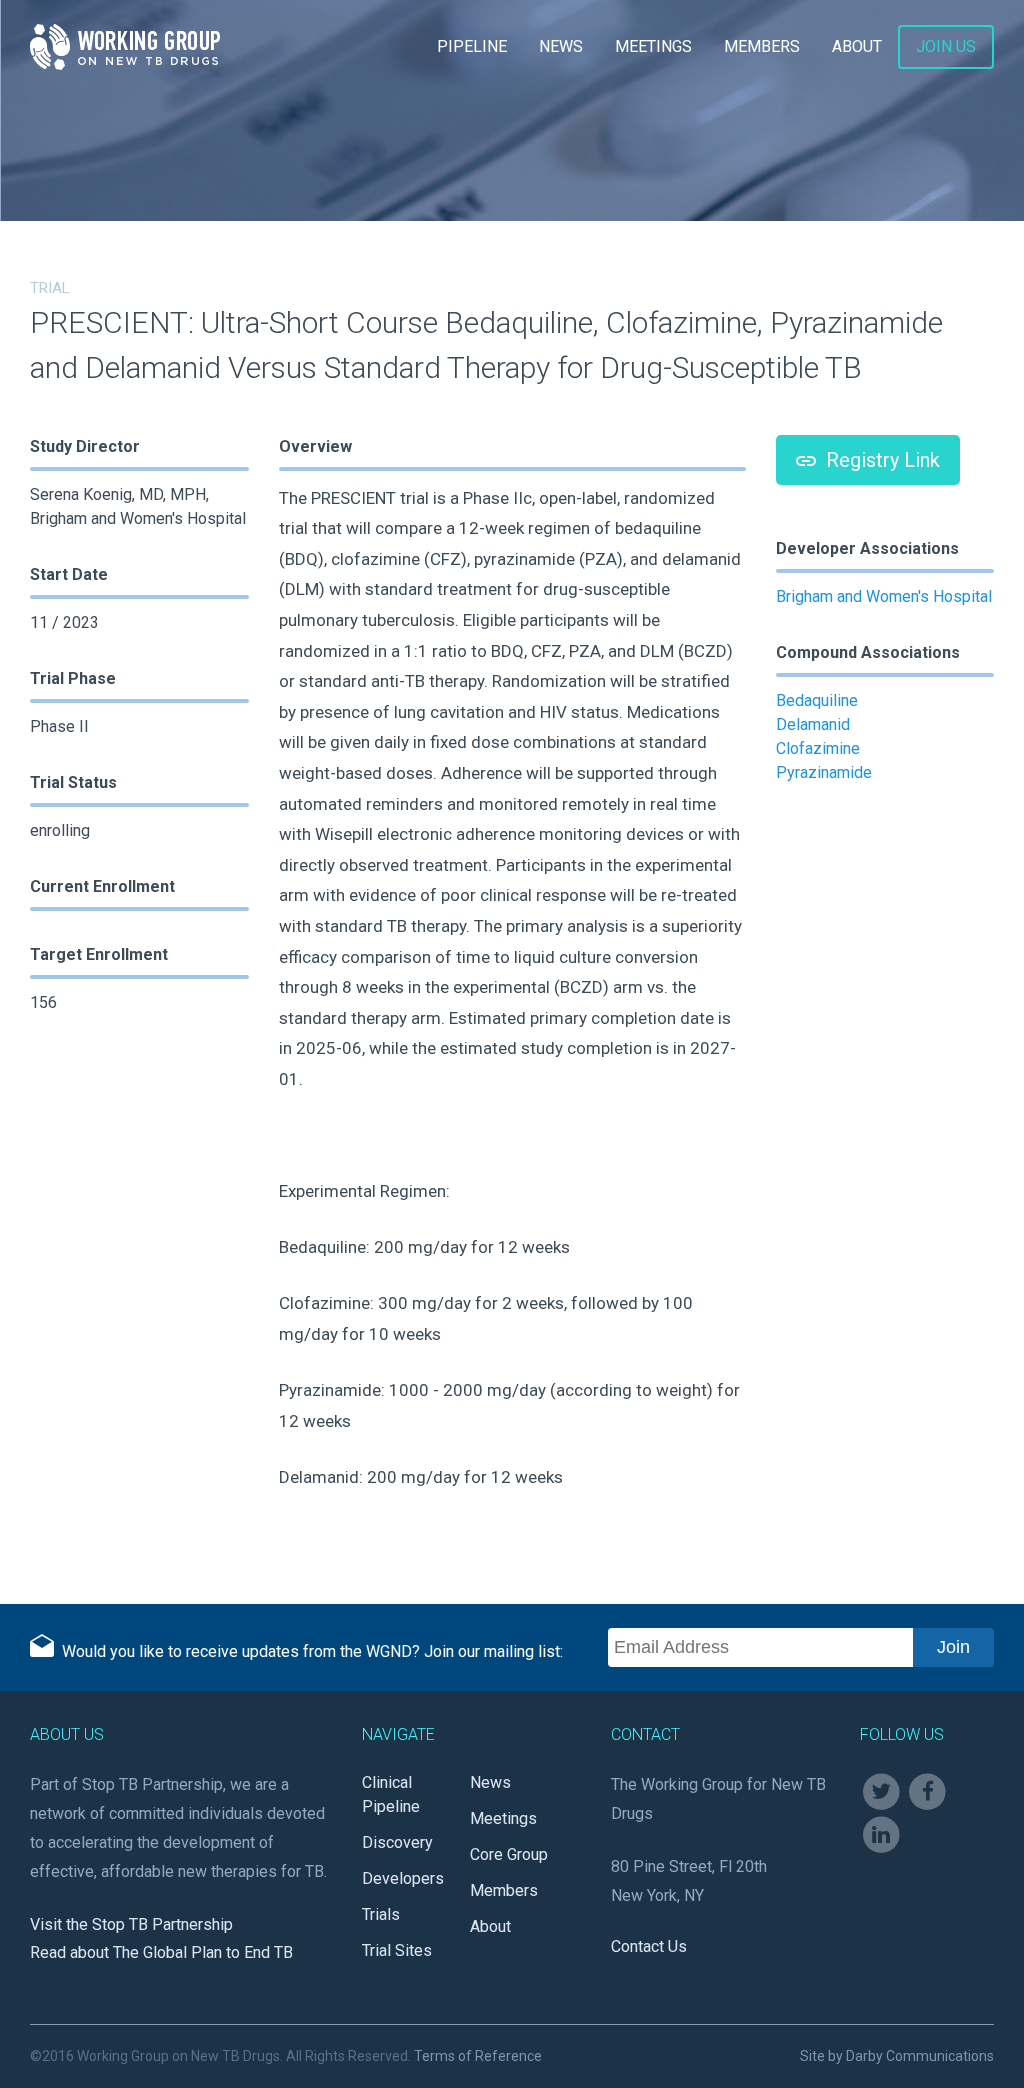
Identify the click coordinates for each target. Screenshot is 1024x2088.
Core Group (509, 1854)
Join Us (946, 46)
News (561, 46)
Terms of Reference (478, 2056)
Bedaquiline (817, 700)
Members (762, 46)
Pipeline (472, 46)
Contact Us (649, 1946)
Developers (403, 1878)
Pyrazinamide (824, 772)
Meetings (653, 46)
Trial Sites (397, 1950)
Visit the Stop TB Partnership (131, 1924)
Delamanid (813, 724)
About (857, 46)
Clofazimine (818, 748)
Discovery (397, 1842)
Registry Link (880, 460)
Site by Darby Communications (897, 2056)
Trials (381, 1914)
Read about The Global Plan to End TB (161, 1952)
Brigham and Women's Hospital (884, 596)
